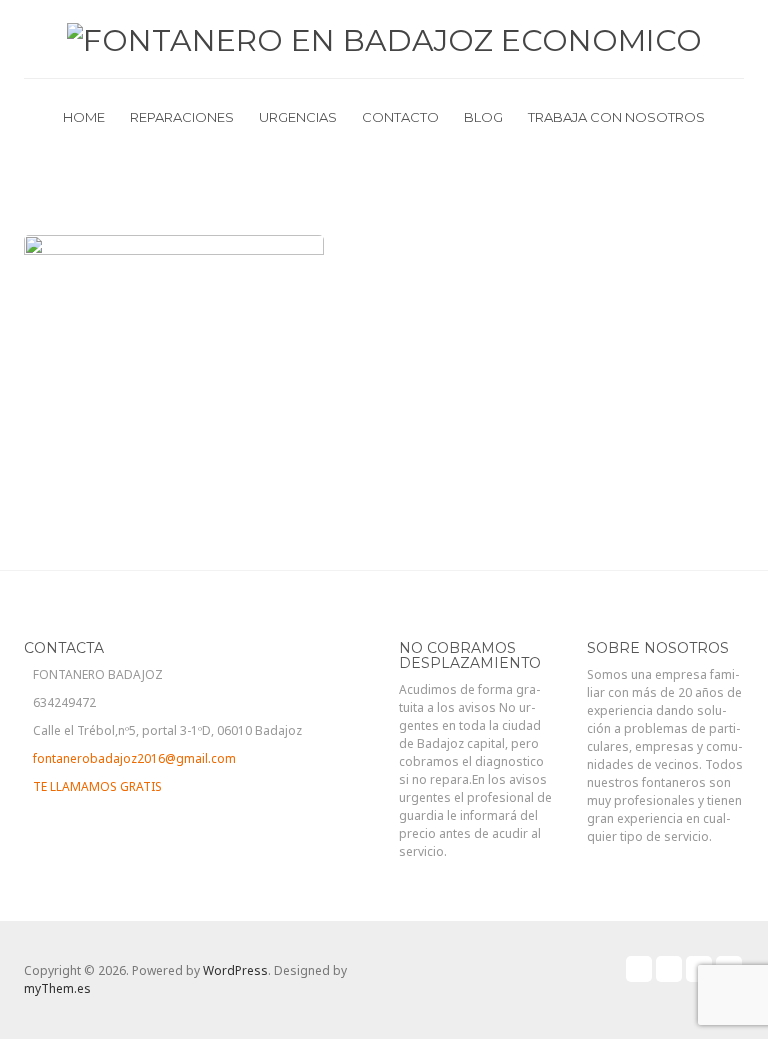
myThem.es (57, 988)
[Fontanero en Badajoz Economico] (384, 37)
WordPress (235, 970)
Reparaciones (182, 117)
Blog (483, 117)
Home (84, 117)
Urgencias (298, 117)
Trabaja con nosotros (616, 117)
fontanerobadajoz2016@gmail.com (134, 758)
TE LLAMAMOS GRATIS (97, 786)
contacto (400, 117)
